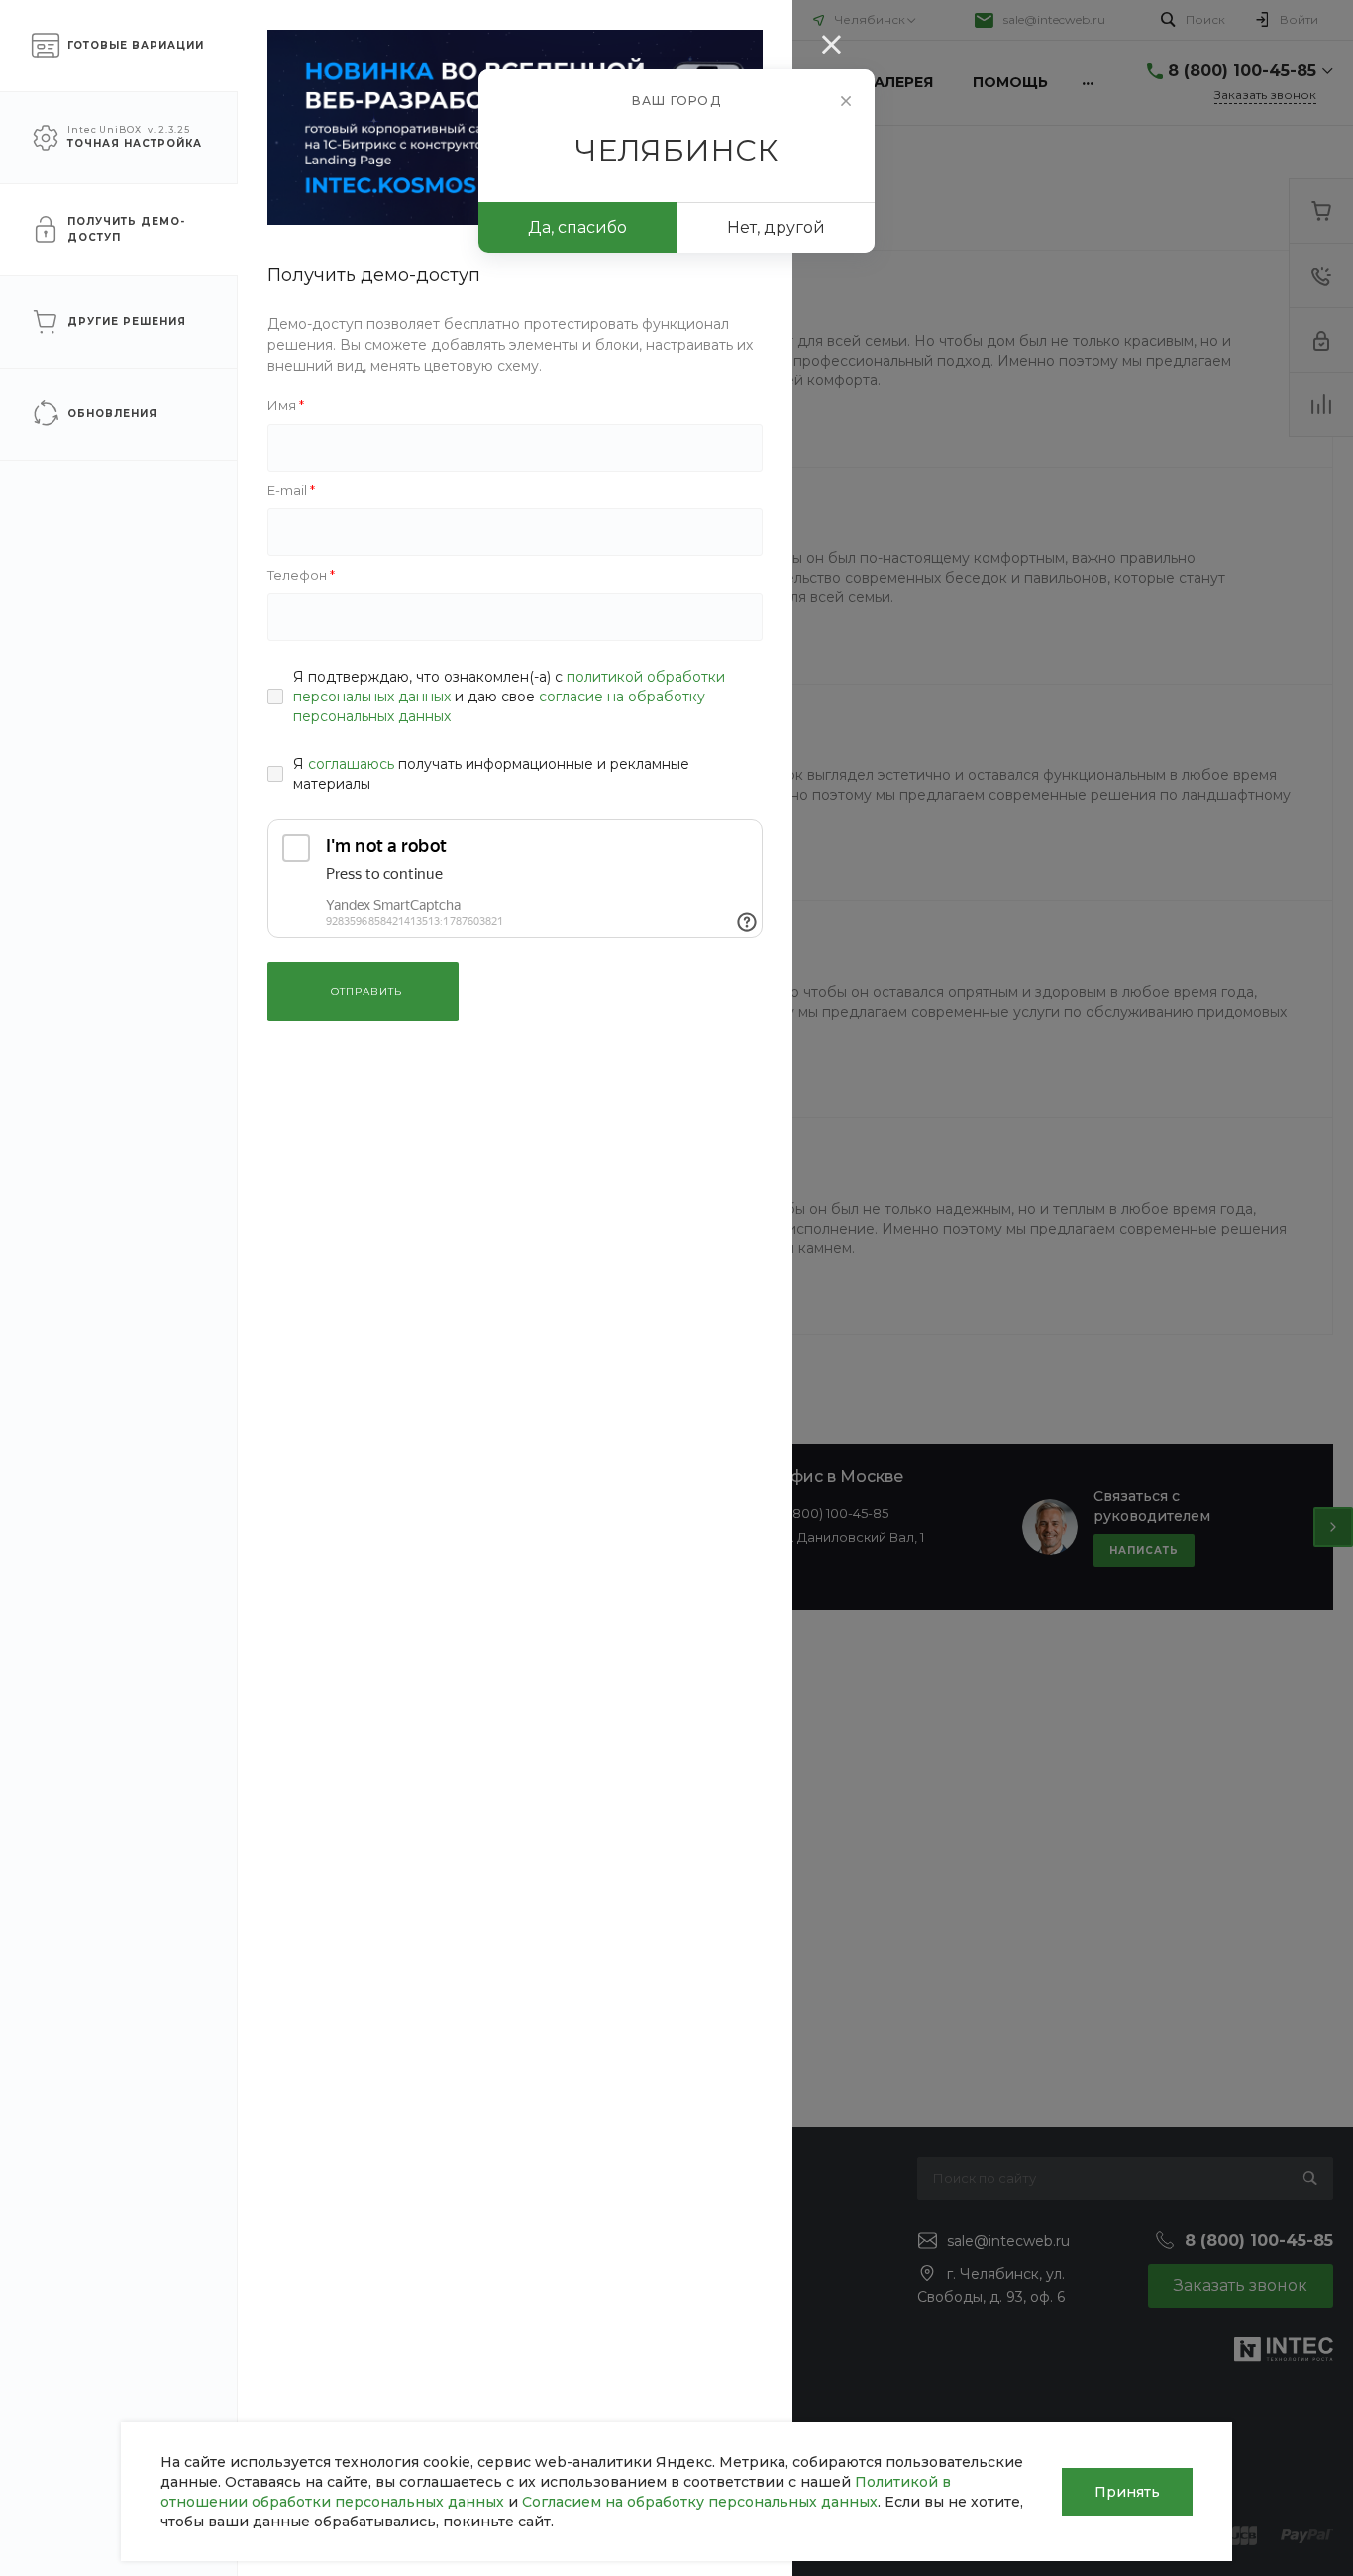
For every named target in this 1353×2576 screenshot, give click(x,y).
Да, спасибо (577, 227)
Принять (1127, 2492)
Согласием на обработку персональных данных (700, 2502)
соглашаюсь (351, 764)
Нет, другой (776, 227)
